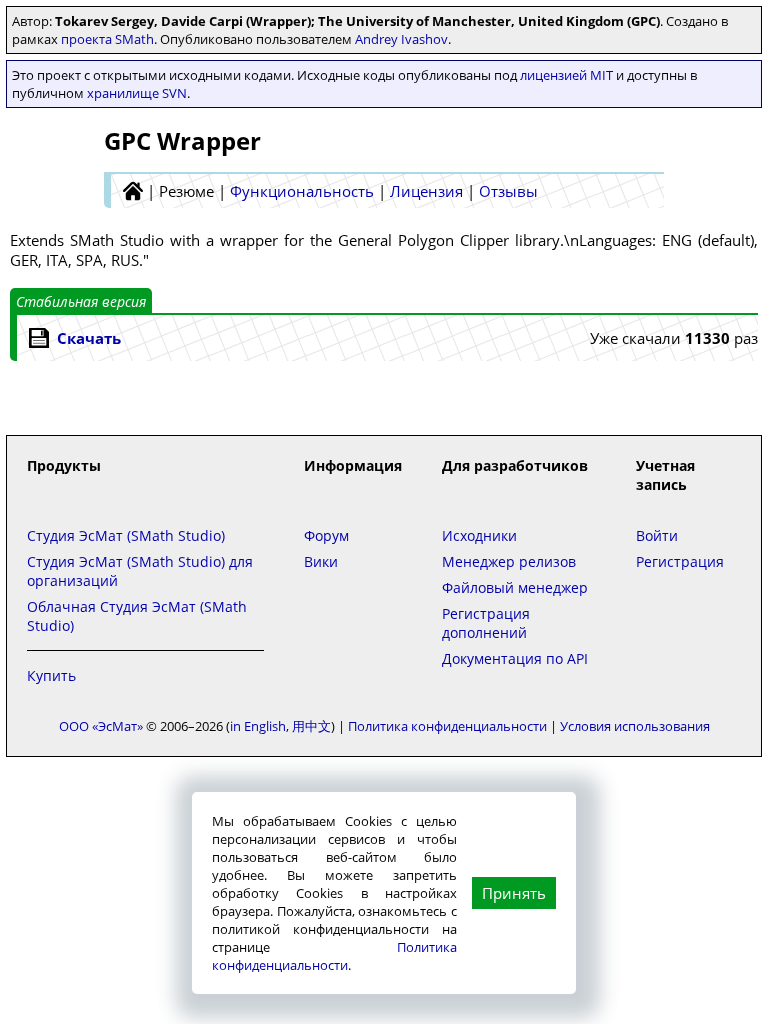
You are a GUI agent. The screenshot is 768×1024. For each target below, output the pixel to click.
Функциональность (302, 191)
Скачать (89, 338)
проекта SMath (107, 39)
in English (258, 726)
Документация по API (515, 658)
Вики (321, 561)
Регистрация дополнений (486, 623)
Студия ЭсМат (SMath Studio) (126, 535)
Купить (51, 675)
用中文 (311, 726)
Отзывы (508, 191)
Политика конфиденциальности (334, 956)
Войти (657, 535)
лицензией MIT (566, 75)
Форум (326, 535)
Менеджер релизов (509, 561)
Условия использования (635, 726)
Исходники (479, 535)
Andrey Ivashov (401, 39)
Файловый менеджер (515, 587)
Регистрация (680, 561)
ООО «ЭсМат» (101, 726)
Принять (514, 893)
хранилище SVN (137, 93)
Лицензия (426, 191)
